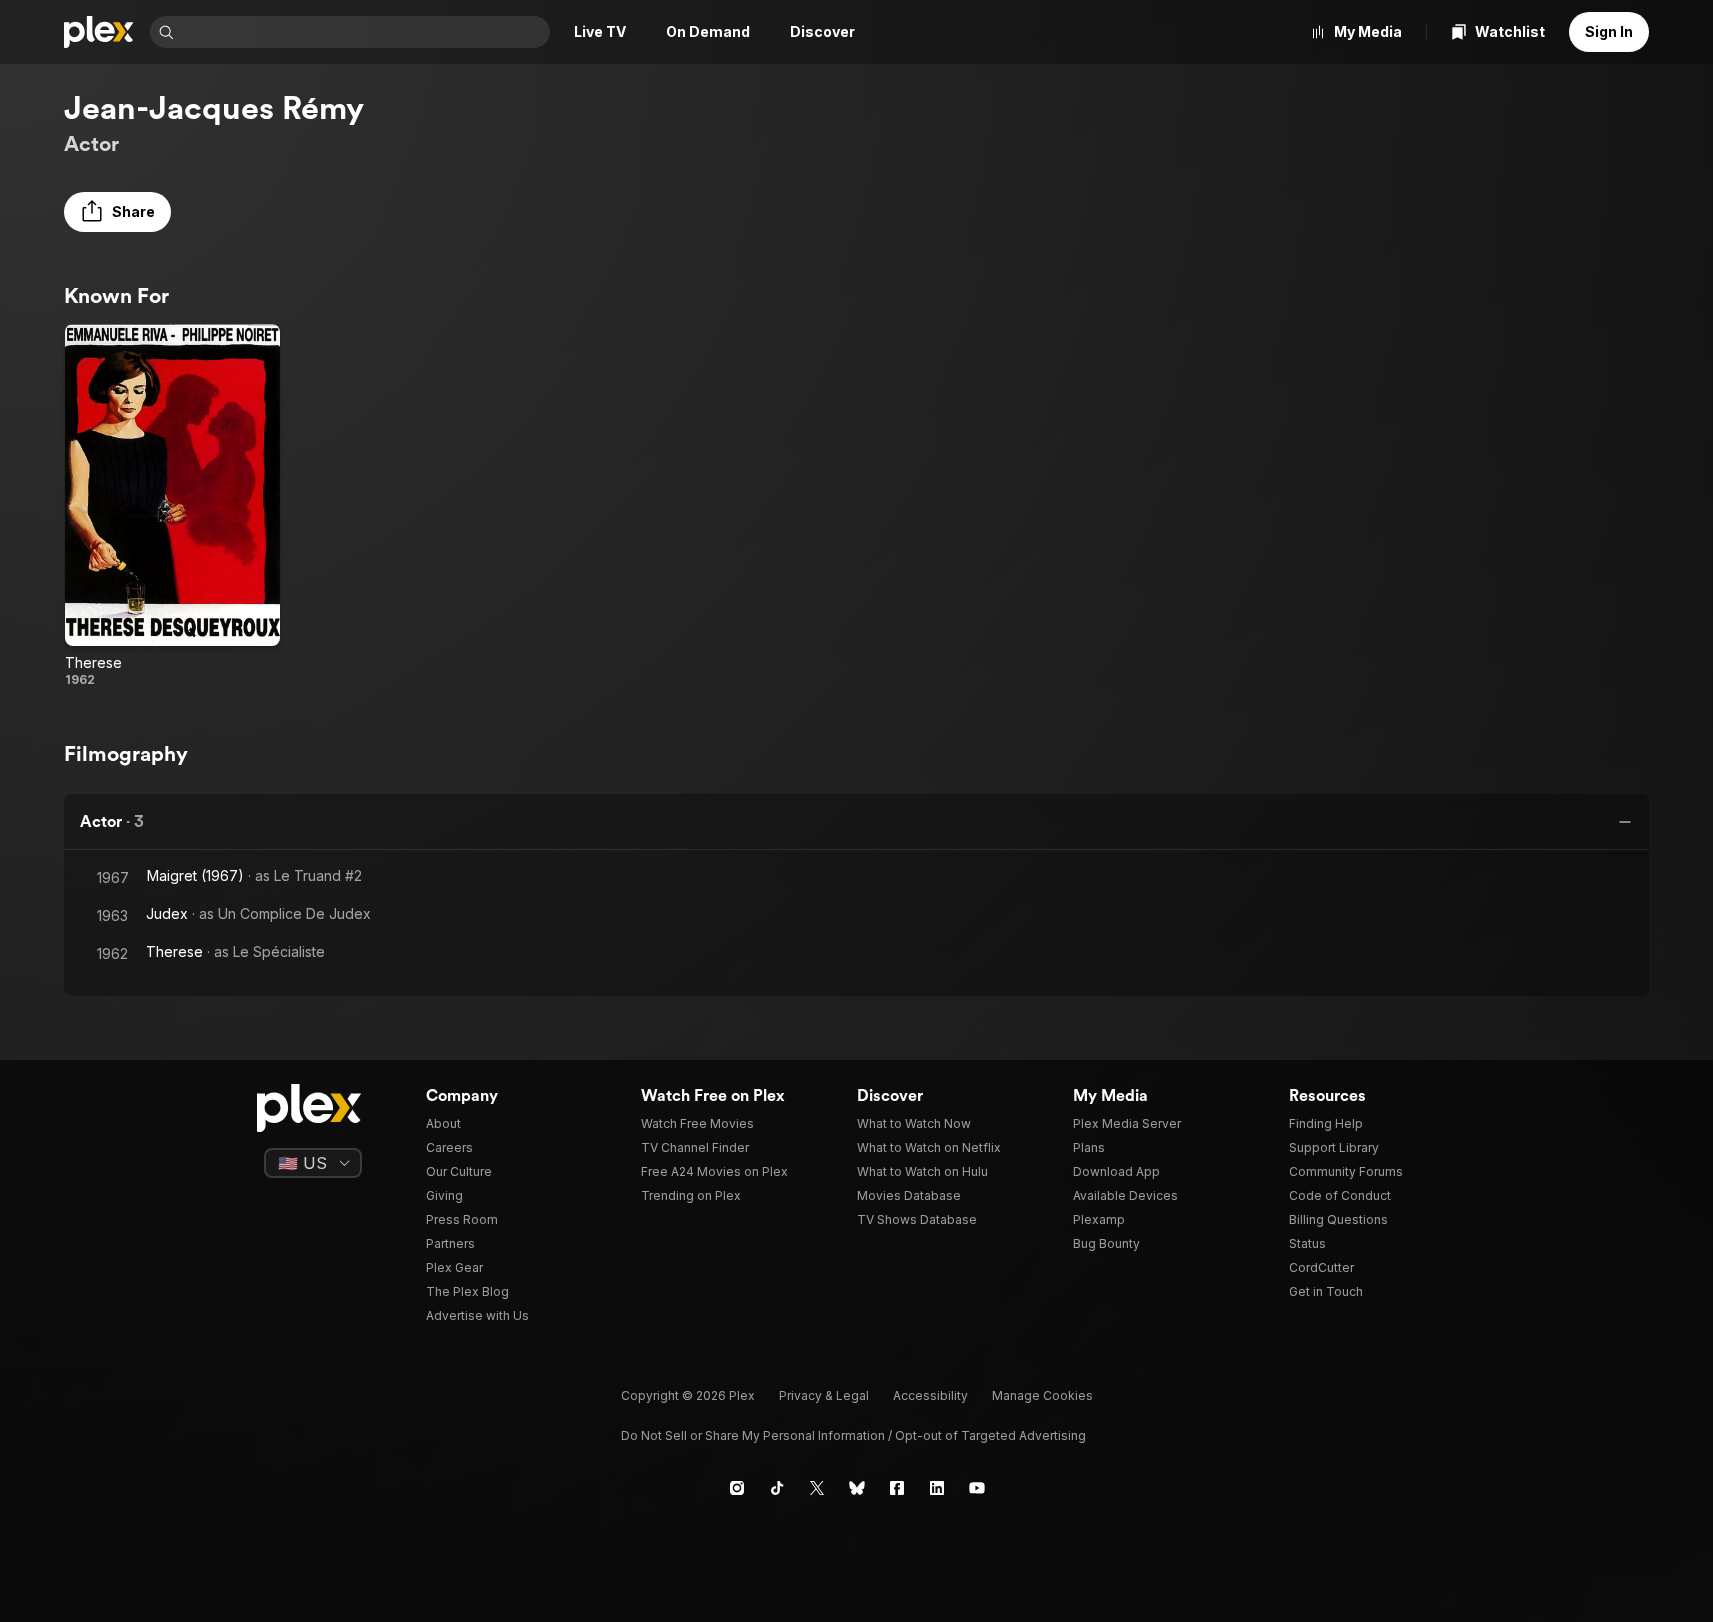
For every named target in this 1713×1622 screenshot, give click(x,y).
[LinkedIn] (937, 1488)
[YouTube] (977, 1488)
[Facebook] (897, 1488)
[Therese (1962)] (172, 506)
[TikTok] (777, 1488)
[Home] (99, 32)
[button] (117, 212)
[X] (817, 1488)
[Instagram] (737, 1488)
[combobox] (364, 32)
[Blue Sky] (857, 1488)
